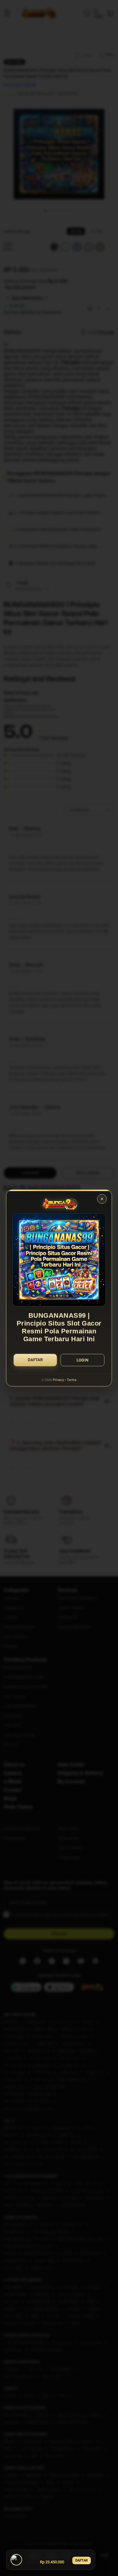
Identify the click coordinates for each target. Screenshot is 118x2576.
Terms (72, 1380)
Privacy (58, 1380)
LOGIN (83, 1360)
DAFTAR (82, 2560)
